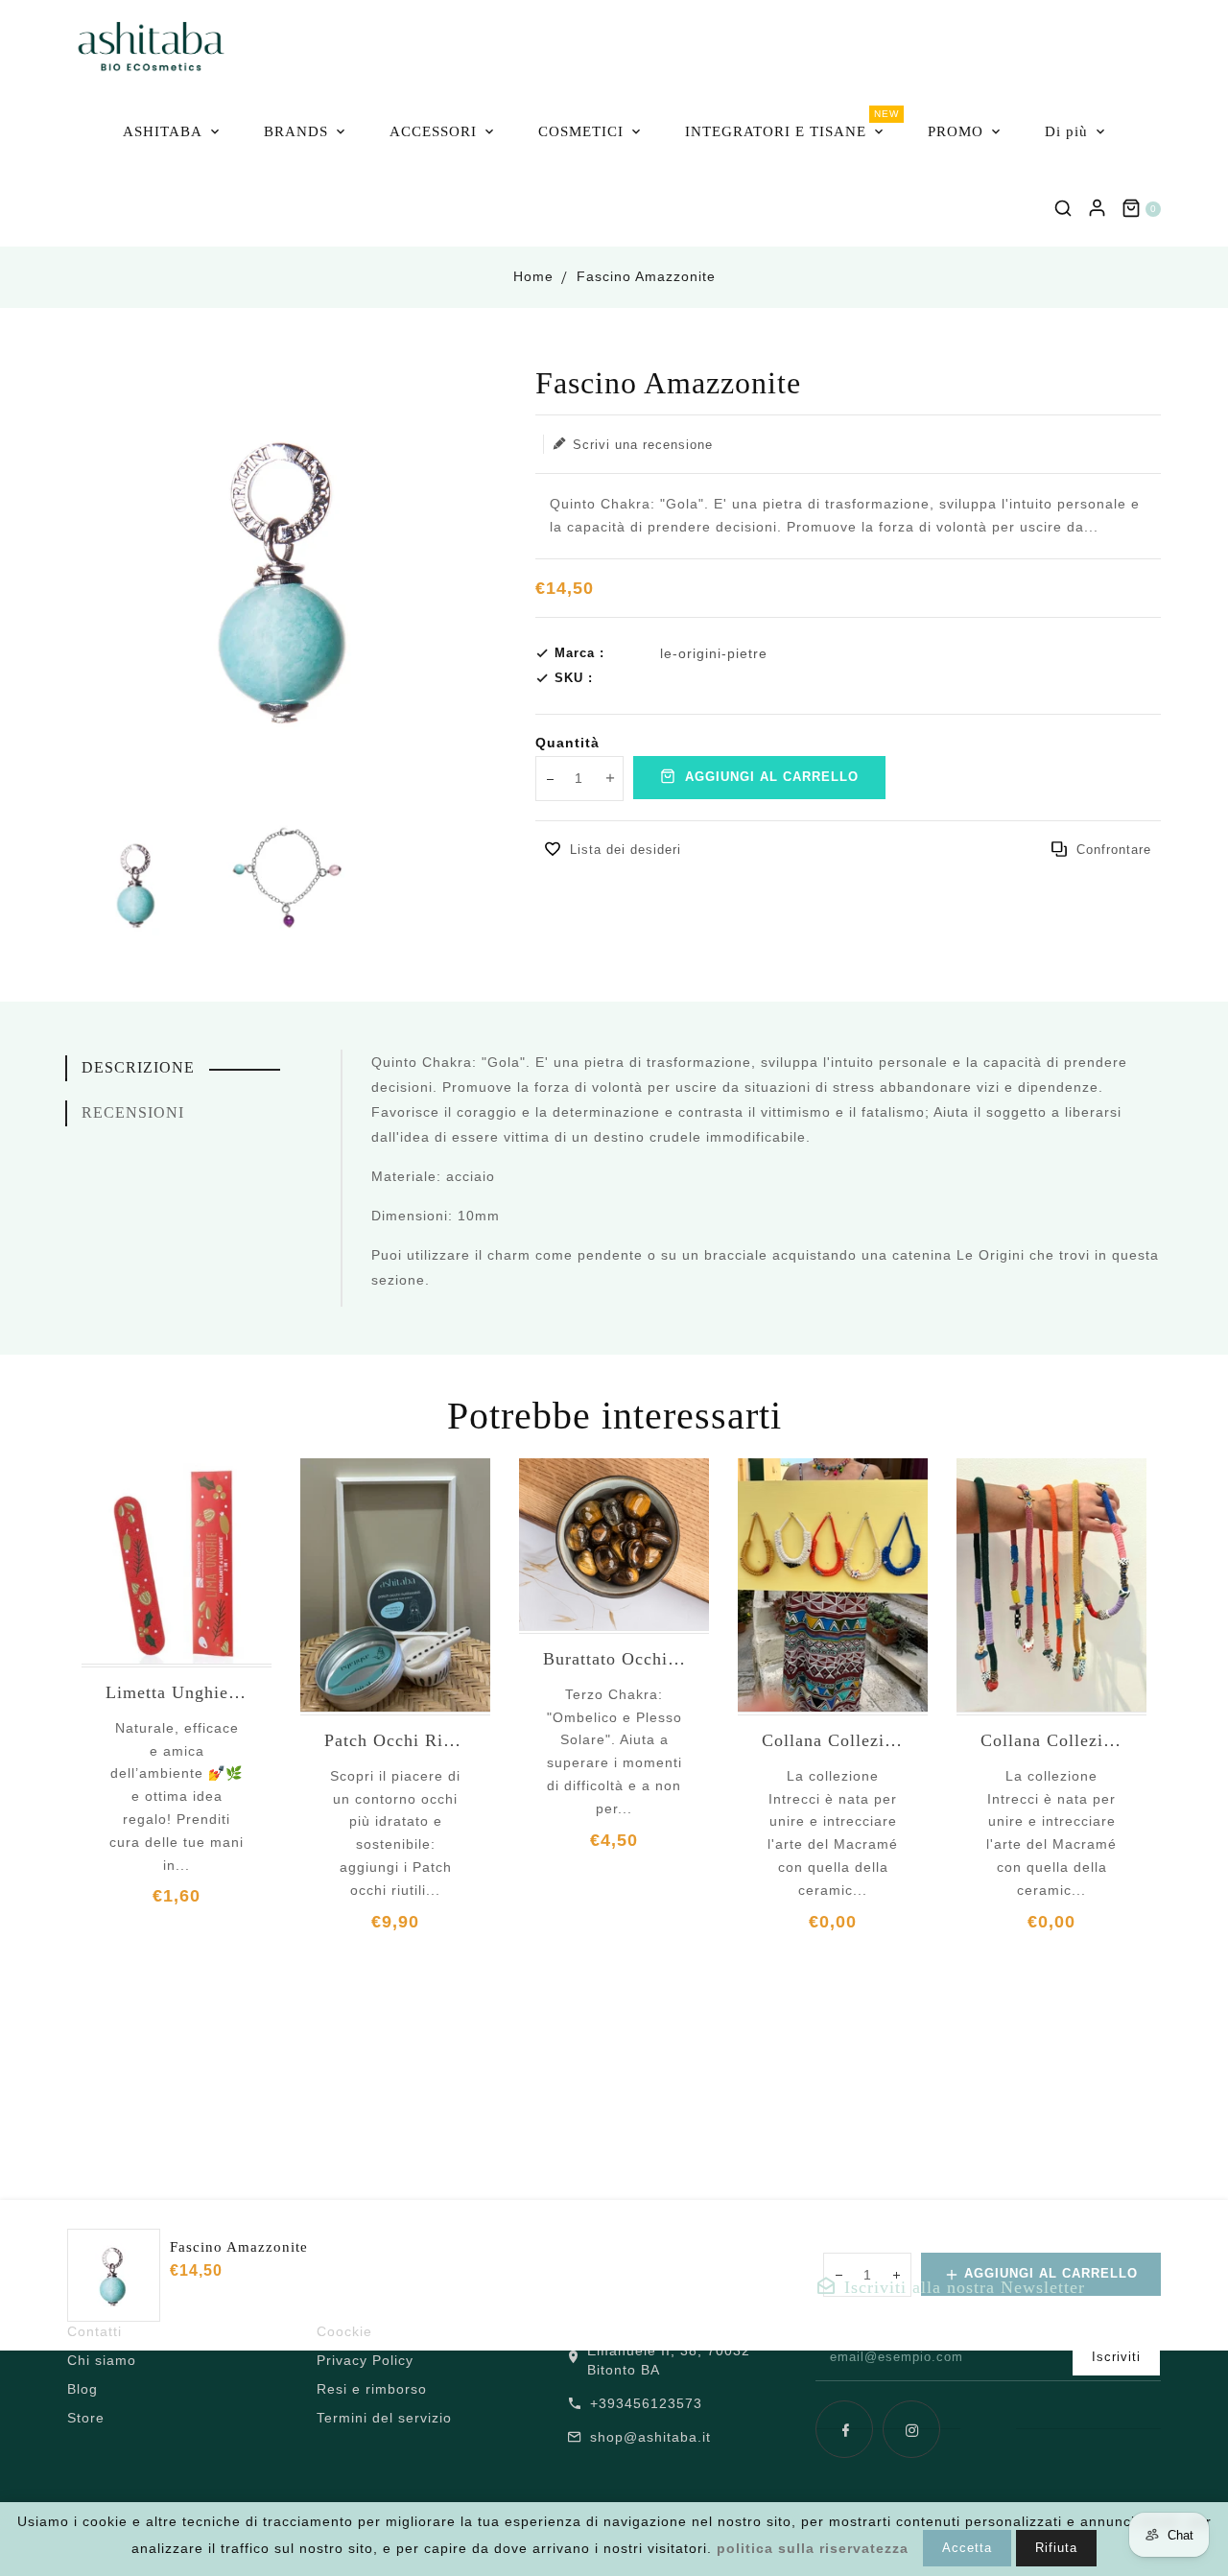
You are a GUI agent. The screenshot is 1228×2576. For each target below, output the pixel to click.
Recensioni (133, 1112)
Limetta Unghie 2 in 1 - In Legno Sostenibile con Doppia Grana (177, 1692)
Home (533, 276)
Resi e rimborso (372, 2389)
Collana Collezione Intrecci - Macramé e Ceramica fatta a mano (1051, 1740)
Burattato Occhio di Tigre (614, 1659)
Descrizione (138, 1067)
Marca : (579, 653)
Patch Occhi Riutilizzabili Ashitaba (395, 1740)
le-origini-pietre (714, 653)
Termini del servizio (384, 2418)
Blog (83, 2389)
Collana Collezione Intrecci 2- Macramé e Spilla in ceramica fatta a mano (833, 1740)
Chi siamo (102, 2360)
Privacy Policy (365, 2360)
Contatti (94, 2331)
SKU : (574, 678)
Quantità (567, 743)
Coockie (344, 2331)
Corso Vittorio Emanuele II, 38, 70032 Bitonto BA (676, 2351)
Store (86, 2418)
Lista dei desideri (626, 850)
